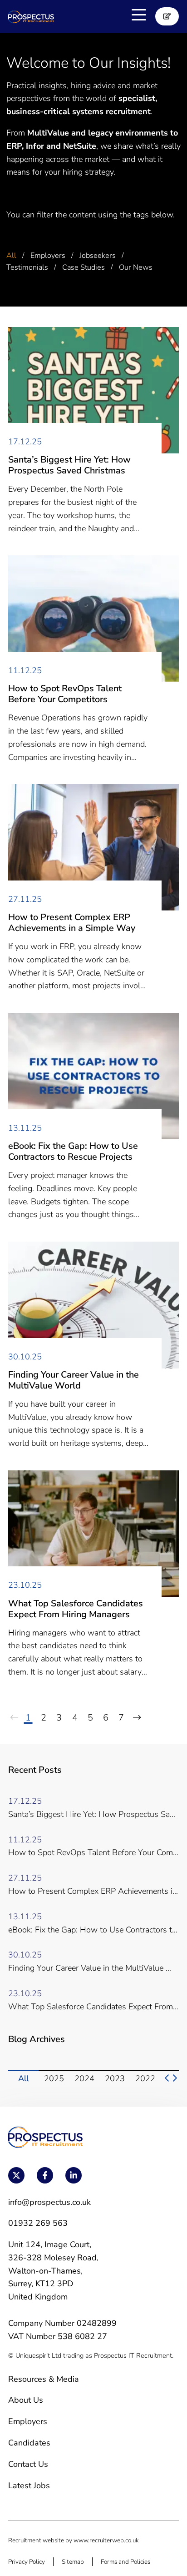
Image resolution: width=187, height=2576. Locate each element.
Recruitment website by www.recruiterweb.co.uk (74, 2540)
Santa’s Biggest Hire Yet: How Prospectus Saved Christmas (69, 465)
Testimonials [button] (27, 267)
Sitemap (73, 2562)
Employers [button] (48, 256)
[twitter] (16, 2175)
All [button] (11, 256)
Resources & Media (44, 2379)
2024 (84, 2078)
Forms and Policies (125, 2562)
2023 (115, 2078)
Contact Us (28, 2464)
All (23, 2078)
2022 (145, 2078)
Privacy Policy (27, 2562)
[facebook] (45, 2175)
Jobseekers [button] (98, 256)
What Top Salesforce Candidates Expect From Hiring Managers (76, 1609)
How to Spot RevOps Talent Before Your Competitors (65, 694)
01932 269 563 (38, 2223)
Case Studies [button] (84, 267)
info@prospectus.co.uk (49, 2202)
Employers (28, 2421)
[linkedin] (74, 2175)
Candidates (29, 2443)
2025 (54, 2078)
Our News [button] (136, 267)
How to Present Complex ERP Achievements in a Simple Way (72, 923)
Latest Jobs (29, 2485)
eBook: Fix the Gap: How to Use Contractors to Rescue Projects (73, 1152)
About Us (26, 2400)
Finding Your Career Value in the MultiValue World (74, 1380)
